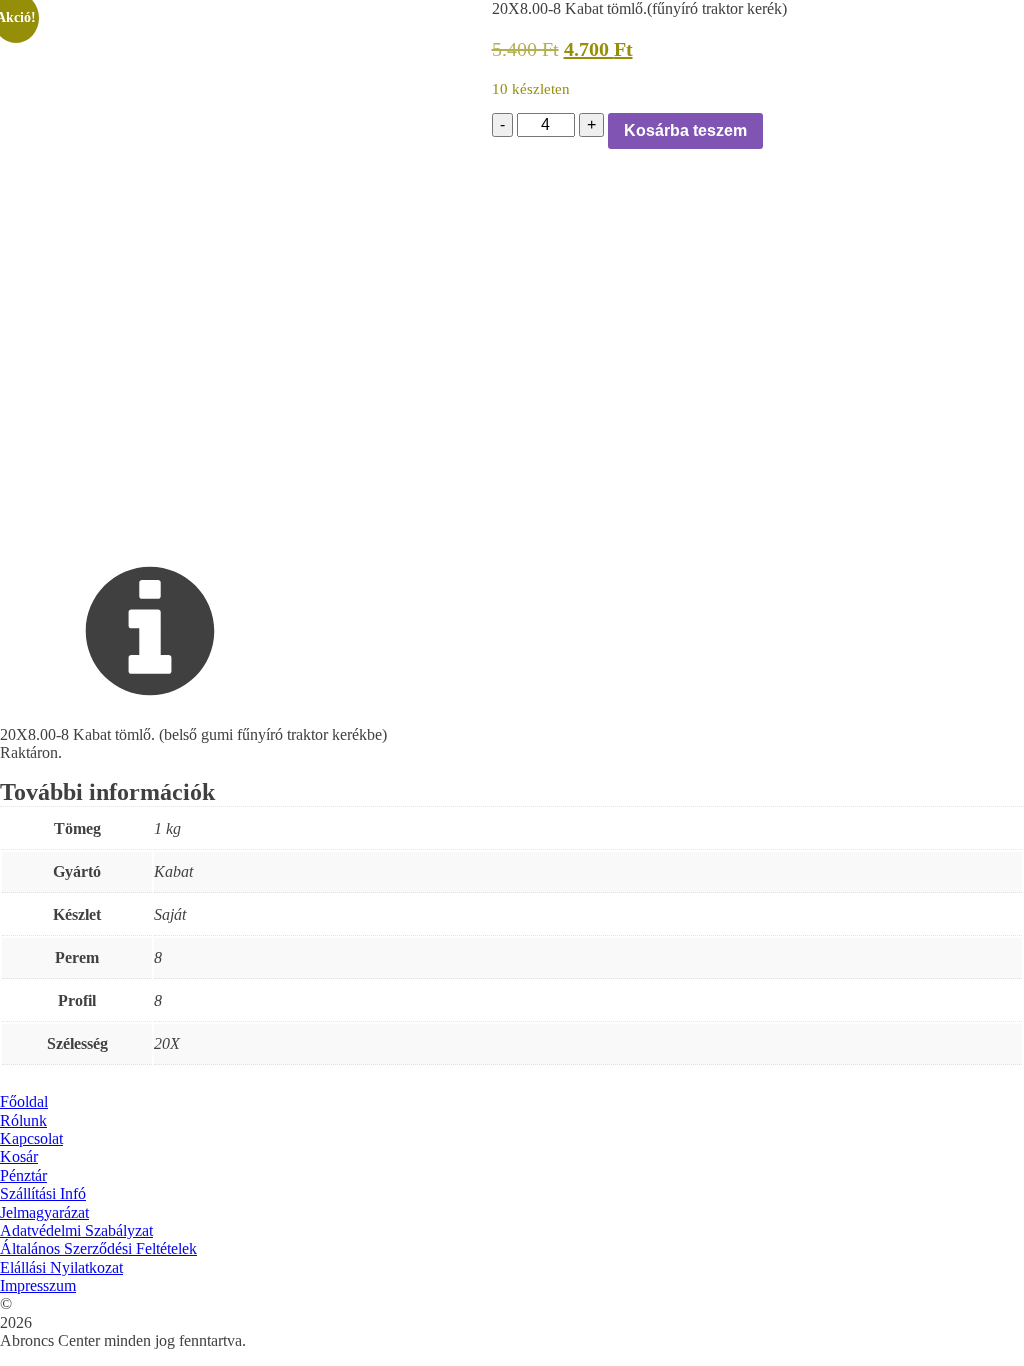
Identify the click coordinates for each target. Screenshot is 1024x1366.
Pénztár (23, 1175)
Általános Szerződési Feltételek (98, 1248)
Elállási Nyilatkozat (61, 1267)
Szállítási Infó (43, 1193)
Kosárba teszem (685, 130)
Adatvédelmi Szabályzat (76, 1230)
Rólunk (23, 1120)
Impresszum (38, 1285)
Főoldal (24, 1101)
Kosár (19, 1156)
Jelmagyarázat (44, 1212)
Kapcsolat (31, 1138)
